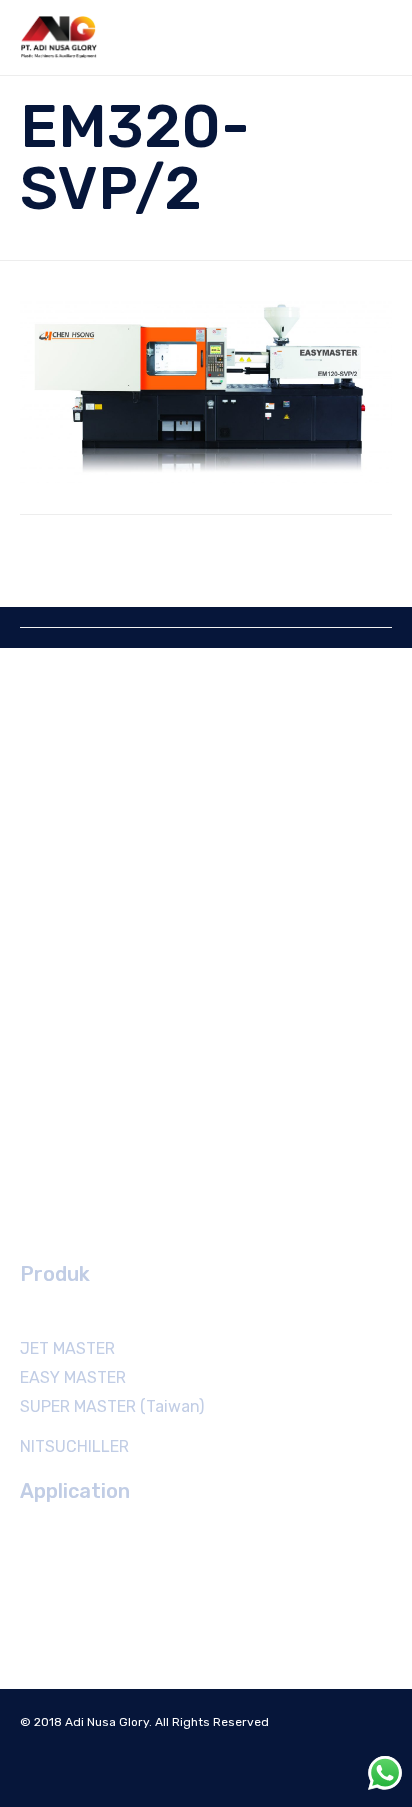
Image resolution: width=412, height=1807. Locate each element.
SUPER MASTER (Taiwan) (112, 1406)
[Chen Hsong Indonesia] (59, 37)
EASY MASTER (73, 1377)
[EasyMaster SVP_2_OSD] (206, 393)
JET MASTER (67, 1348)
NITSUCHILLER (74, 1446)
